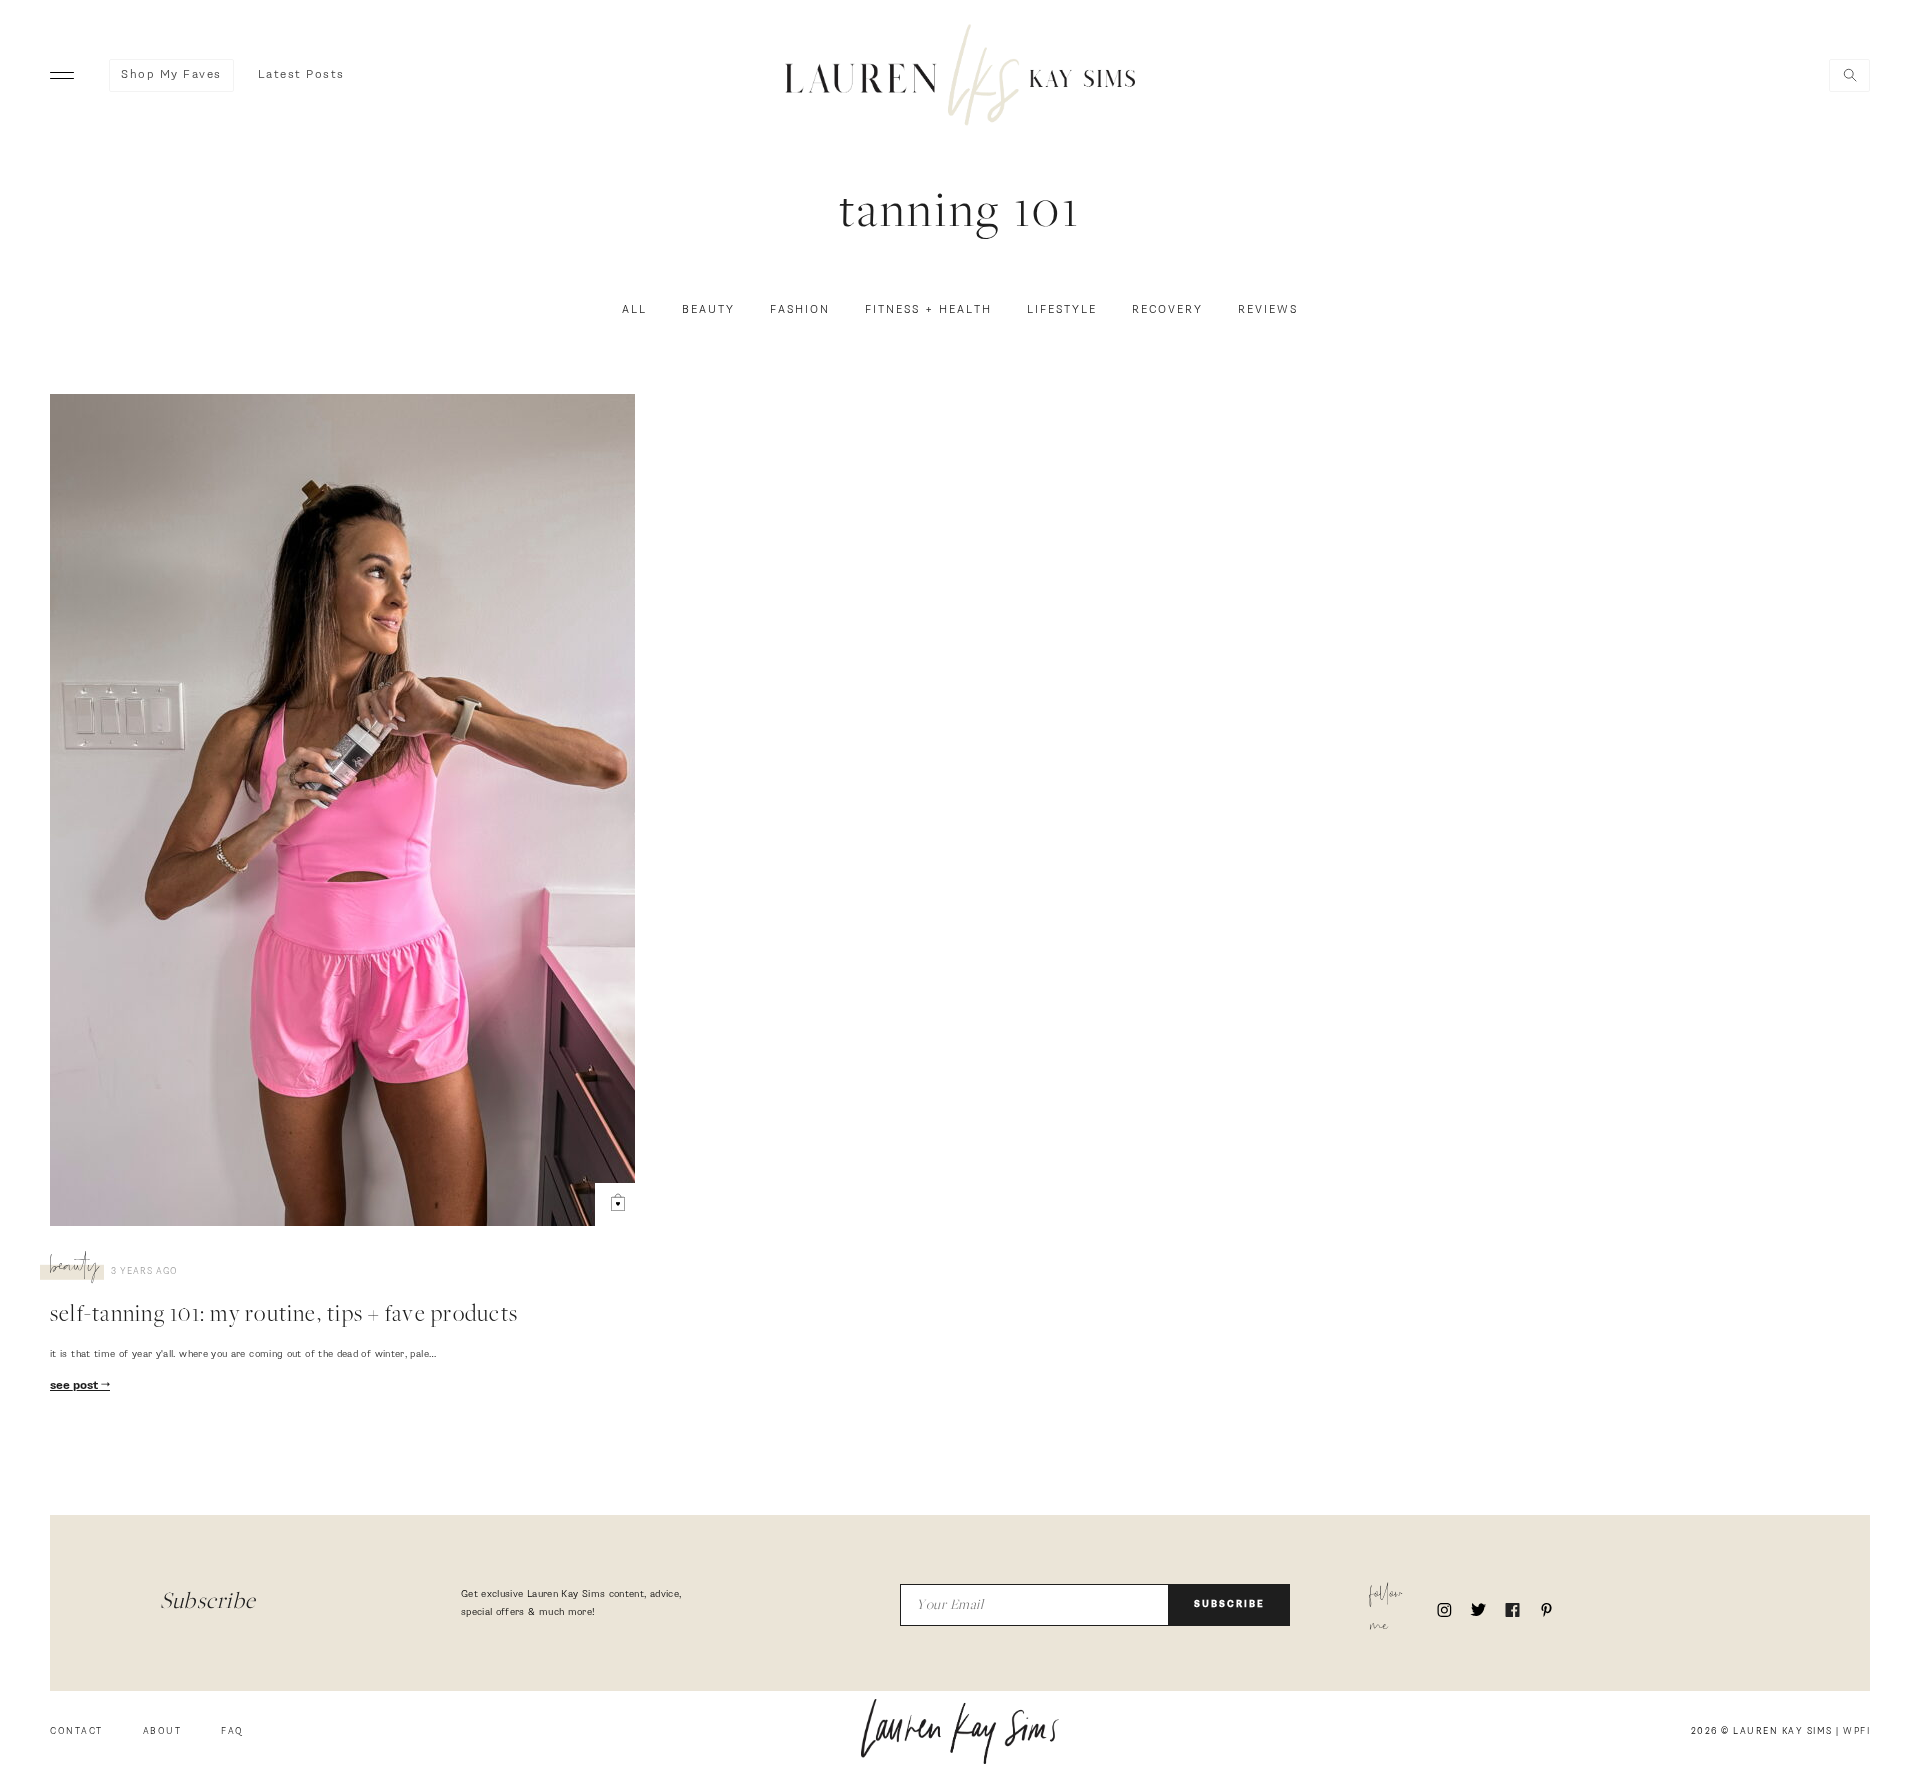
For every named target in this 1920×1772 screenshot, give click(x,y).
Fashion (800, 310)
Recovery (1167, 310)
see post (75, 1386)
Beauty (708, 310)
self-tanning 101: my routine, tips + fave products (284, 1316)
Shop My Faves (171, 75)
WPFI (1856, 1731)
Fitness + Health (928, 310)
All (634, 310)
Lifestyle (1062, 310)
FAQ (232, 1731)
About (162, 1731)
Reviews (1268, 310)
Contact (76, 1731)
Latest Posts (301, 75)
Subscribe (1229, 1604)
